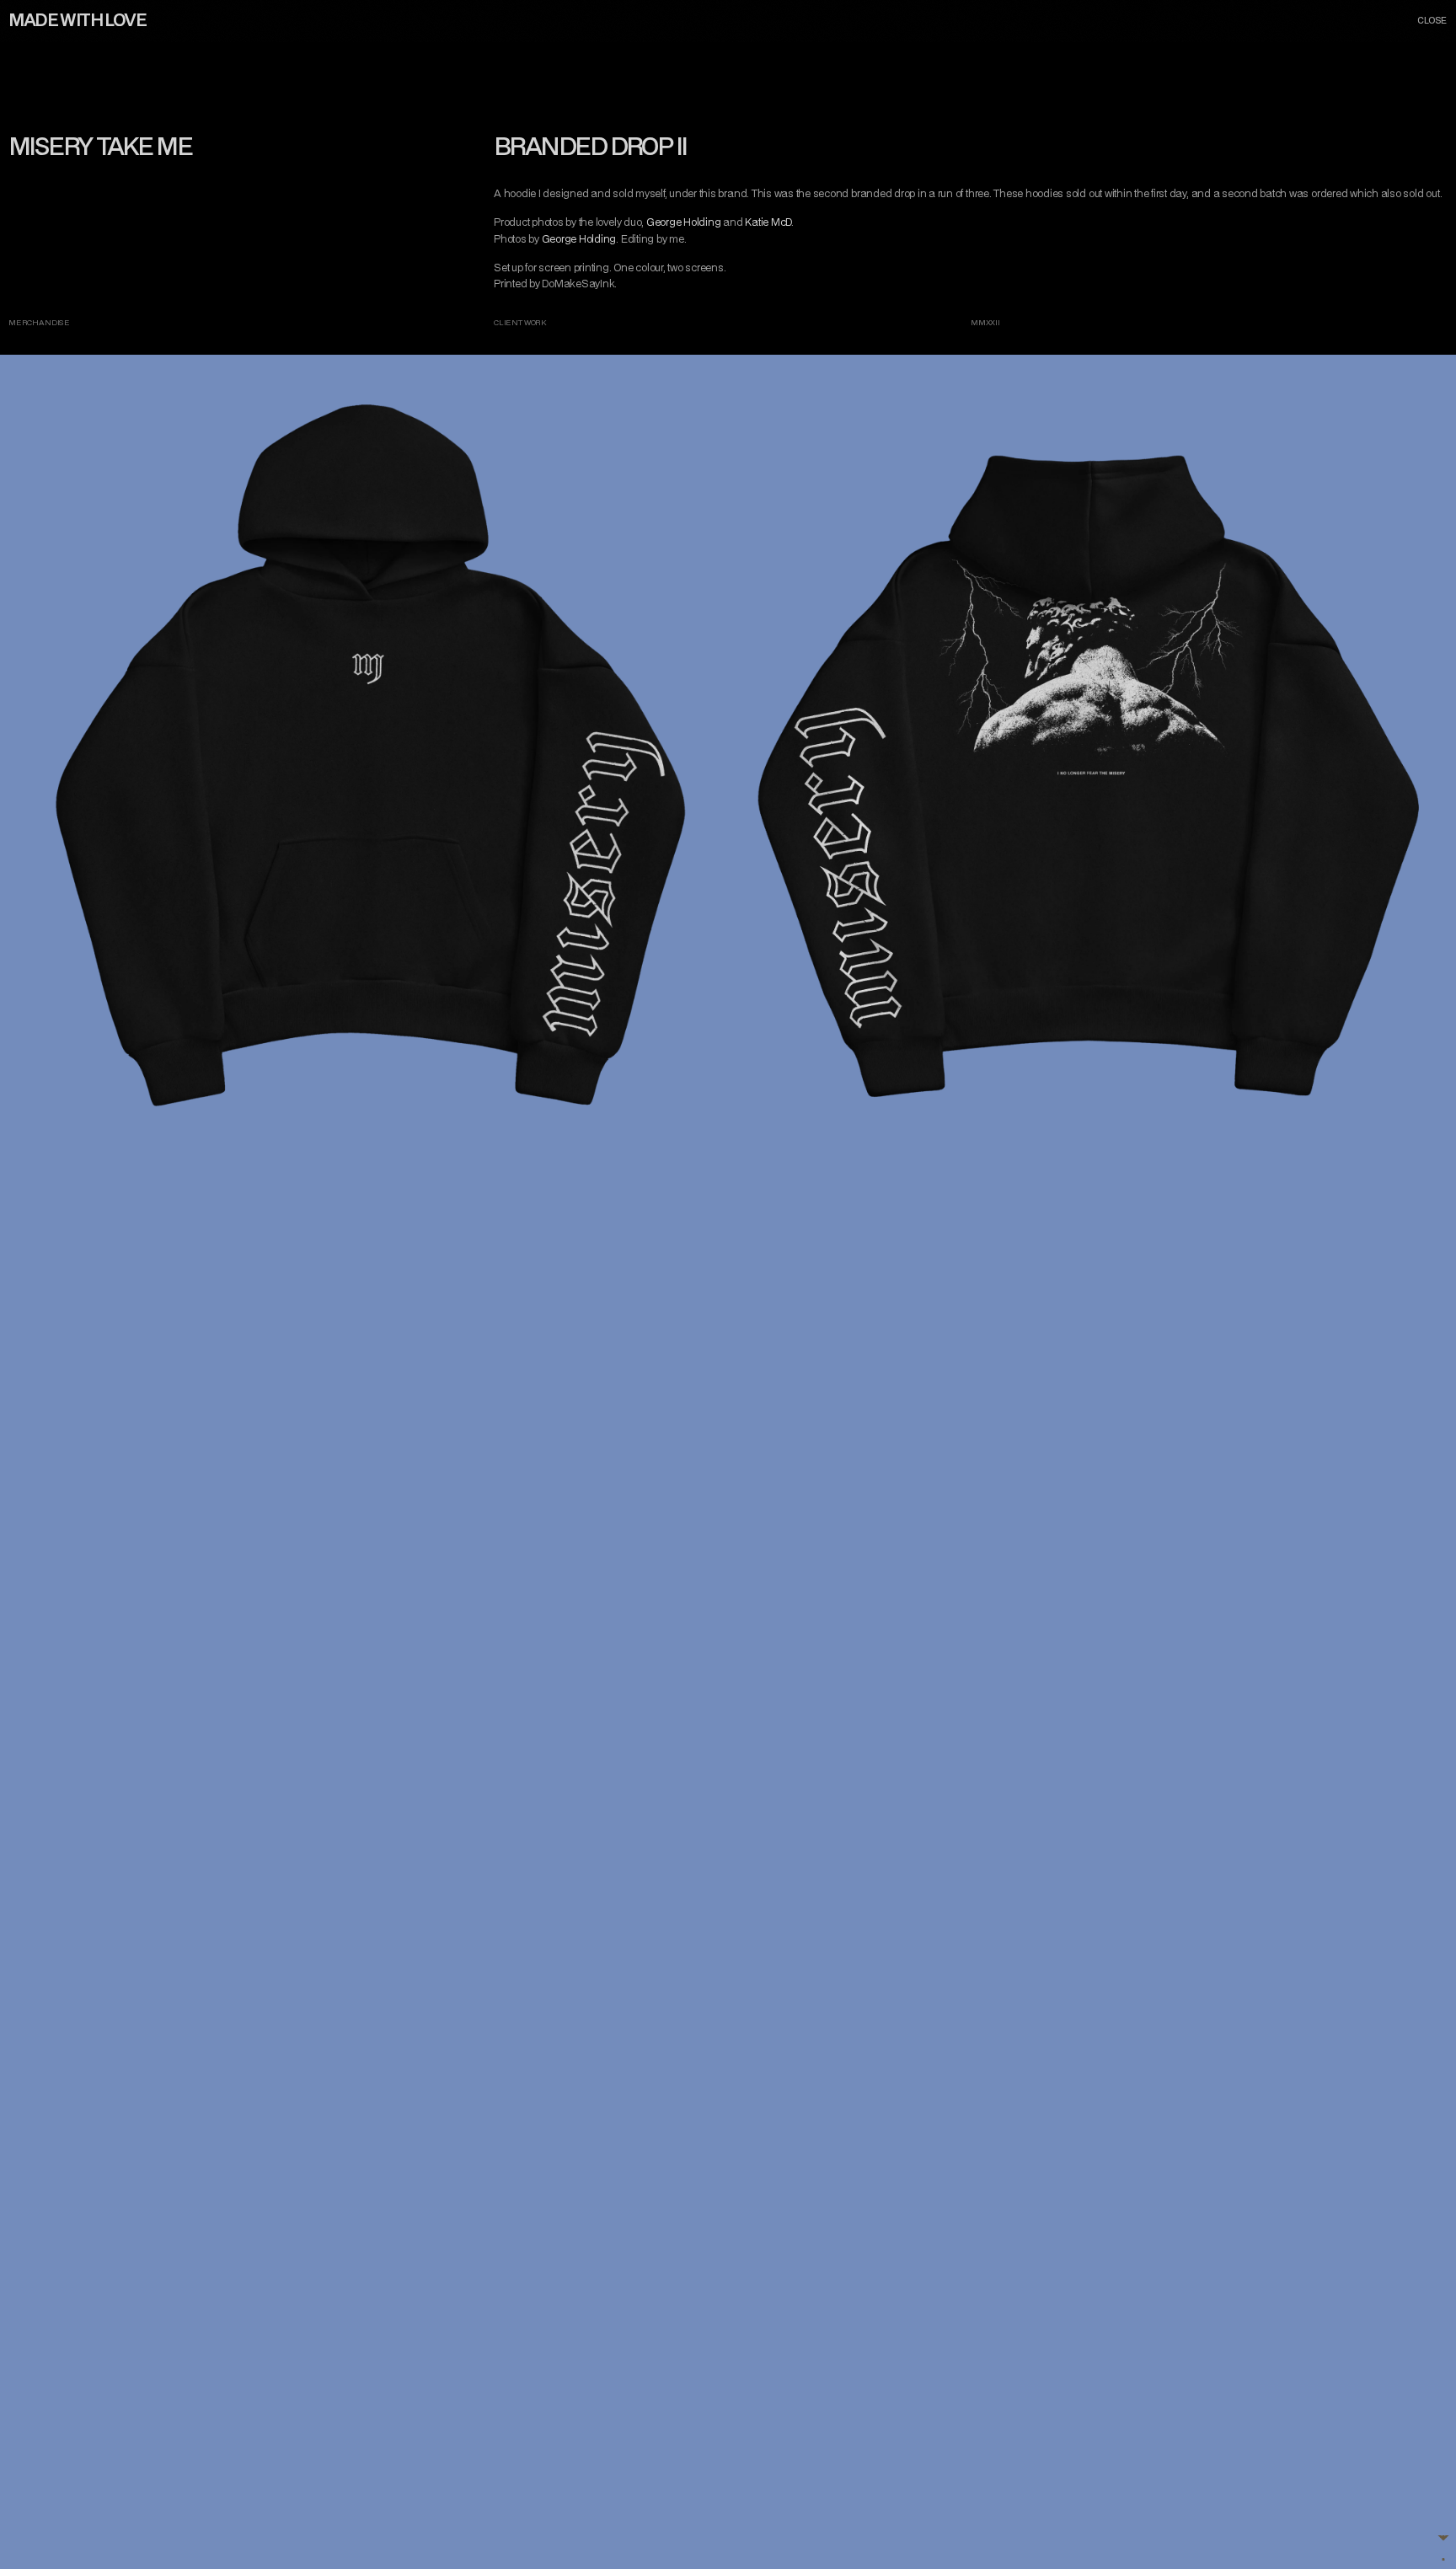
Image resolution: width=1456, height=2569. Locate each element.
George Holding (684, 222)
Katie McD (768, 222)
